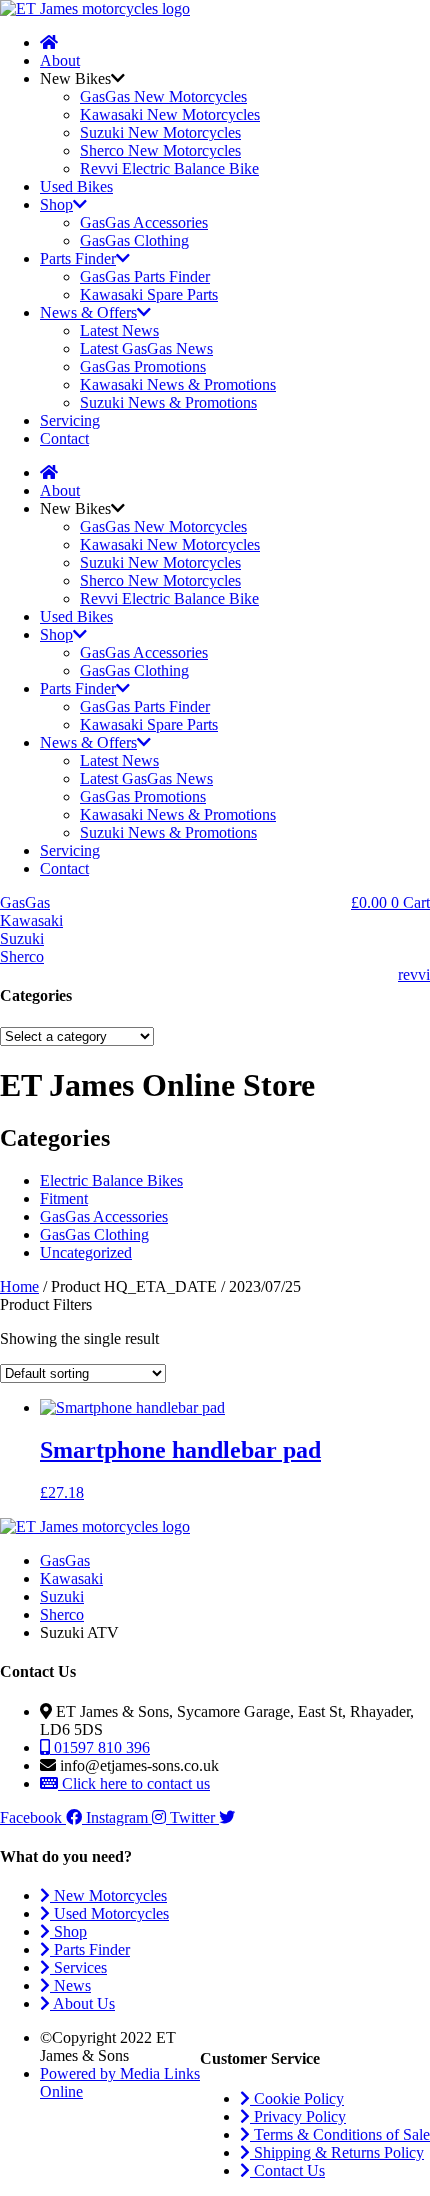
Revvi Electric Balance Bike (169, 168)
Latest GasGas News (146, 348)
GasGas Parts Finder (145, 276)
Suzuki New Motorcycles (160, 132)
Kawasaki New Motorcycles (170, 114)
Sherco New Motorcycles (160, 150)
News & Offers (88, 312)
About (60, 60)
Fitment (64, 1198)
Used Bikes (76, 186)
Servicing (70, 420)
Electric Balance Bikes (111, 1180)
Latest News (119, 330)
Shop (56, 204)
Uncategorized (86, 1252)
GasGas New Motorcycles (163, 96)
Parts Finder (78, 258)
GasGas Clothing (134, 240)
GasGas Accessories (144, 222)
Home (19, 1286)
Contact (64, 438)
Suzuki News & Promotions (168, 402)
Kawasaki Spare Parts (149, 294)
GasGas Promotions (143, 366)
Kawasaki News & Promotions (178, 384)
